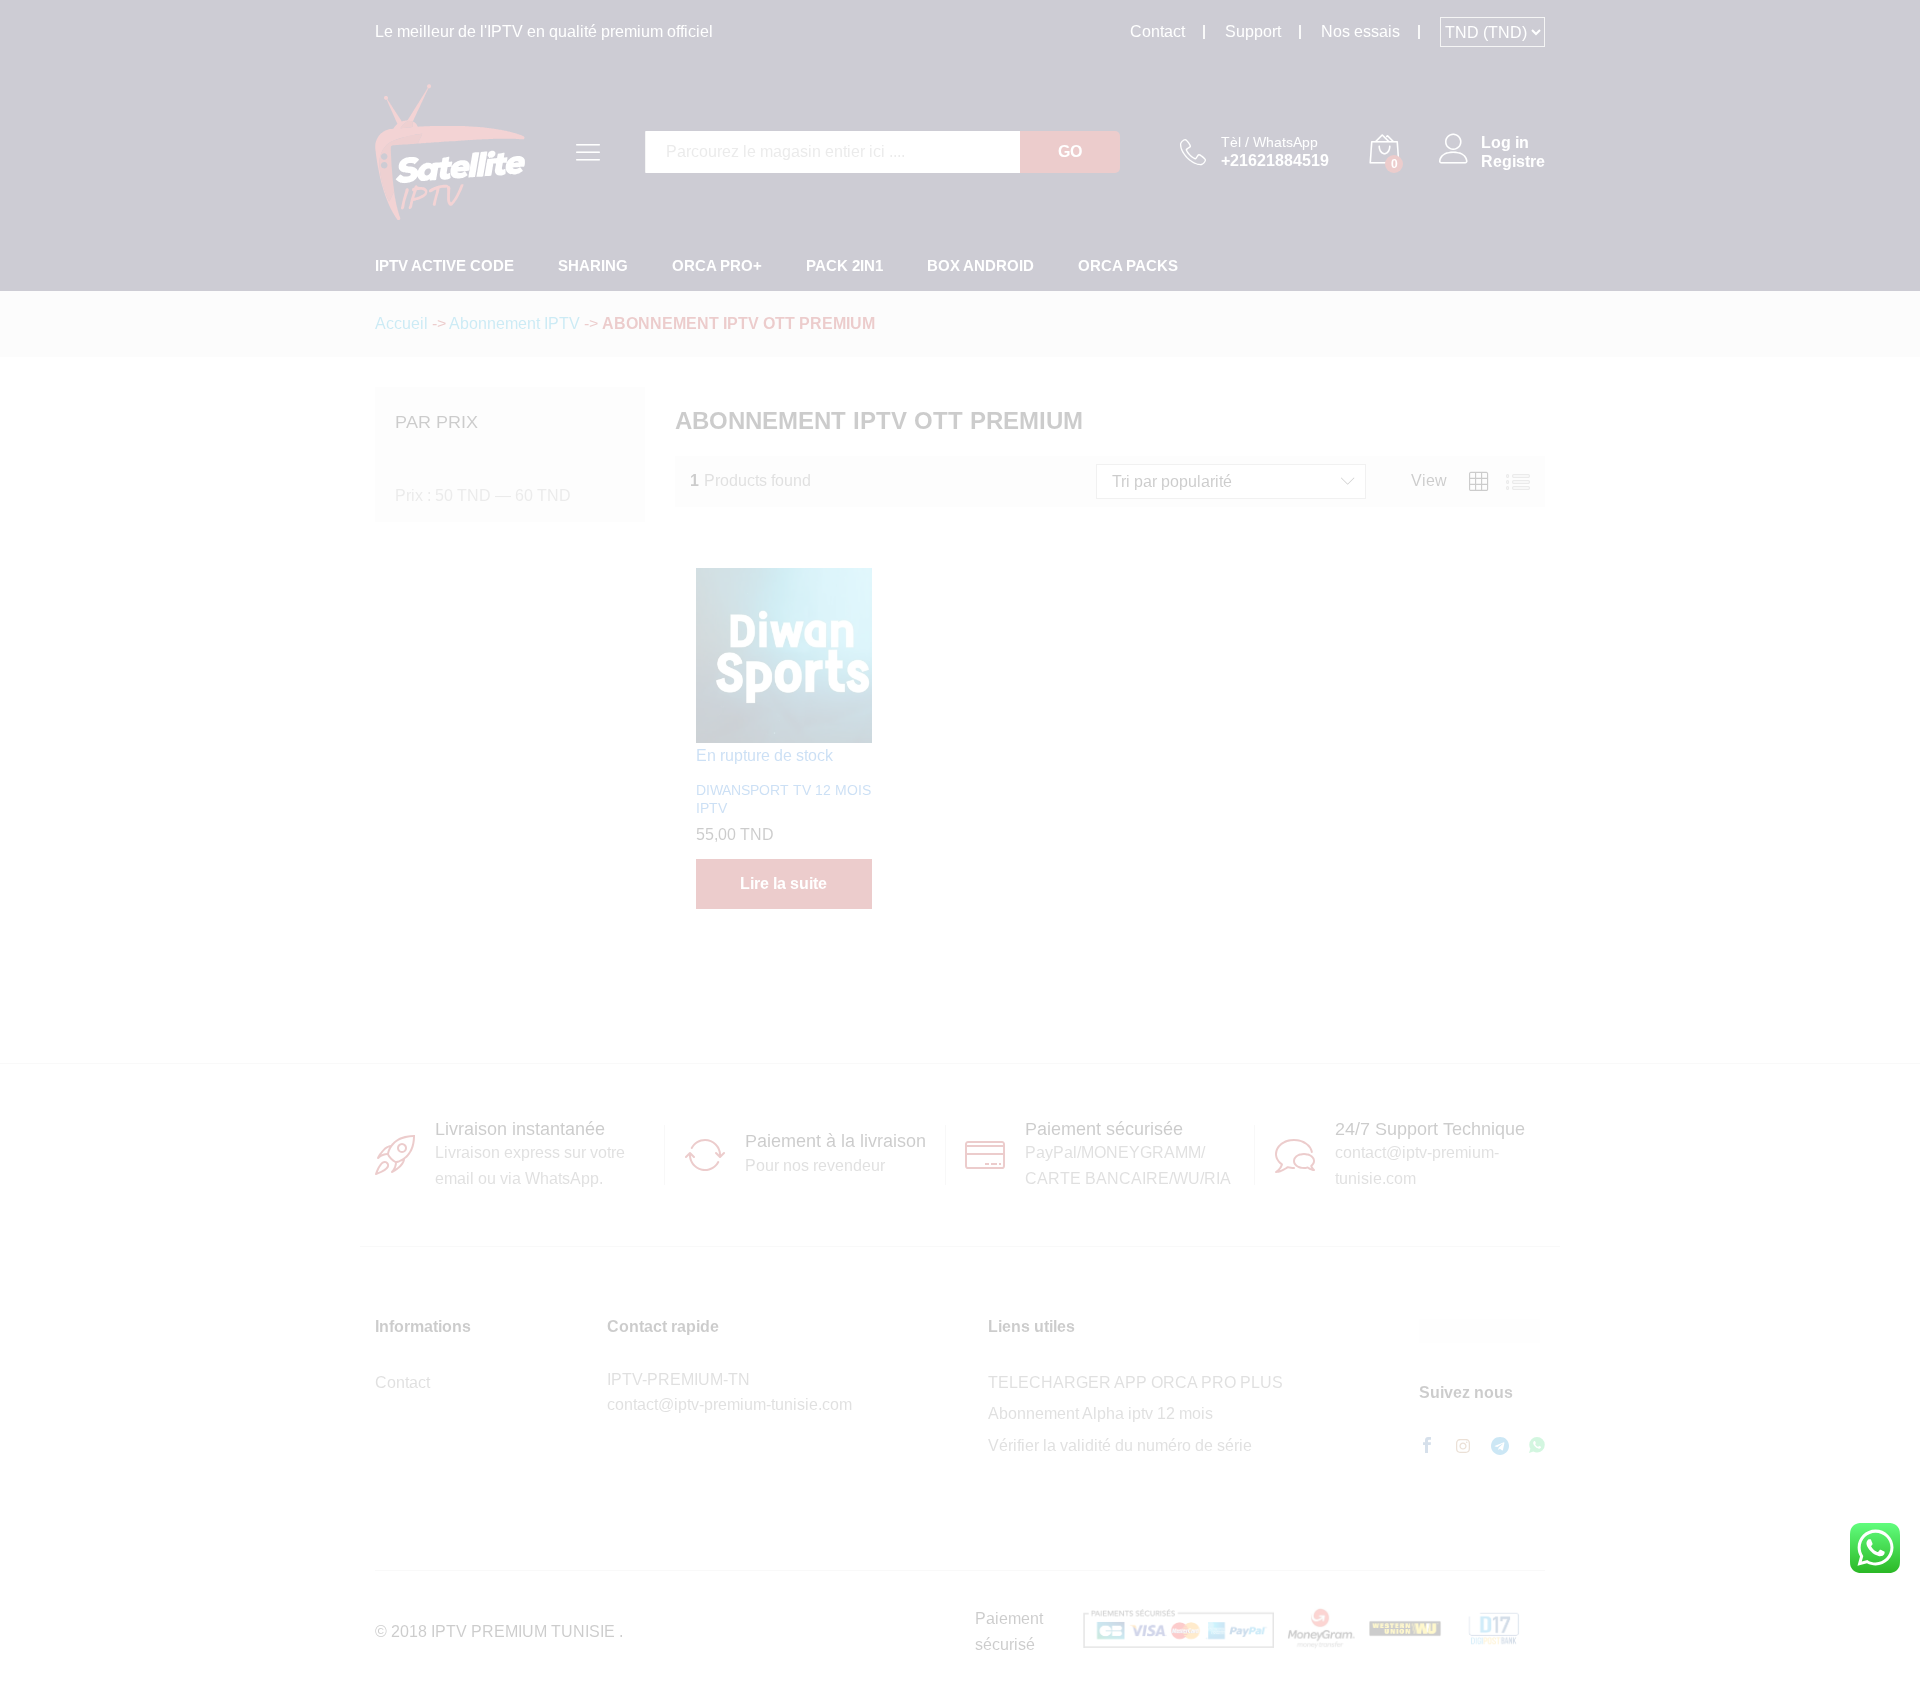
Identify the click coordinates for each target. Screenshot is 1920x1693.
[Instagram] (1463, 1447)
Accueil (401, 323)
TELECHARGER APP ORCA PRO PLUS (1135, 1382)
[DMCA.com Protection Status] (1479, 1329)
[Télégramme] (1500, 1446)
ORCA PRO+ (717, 265)
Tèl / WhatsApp (1269, 142)
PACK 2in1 (844, 265)
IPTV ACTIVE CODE (444, 265)
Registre (1513, 161)
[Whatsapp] (1537, 1446)
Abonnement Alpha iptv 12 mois (1100, 1413)
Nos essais (1360, 31)
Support (1253, 31)
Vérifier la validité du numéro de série (1120, 1445)
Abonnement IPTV (514, 323)
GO (1070, 151)
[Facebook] (1427, 1447)
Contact (1157, 31)
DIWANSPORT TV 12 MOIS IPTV (783, 799)
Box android (980, 265)
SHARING (593, 265)
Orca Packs (1128, 265)
